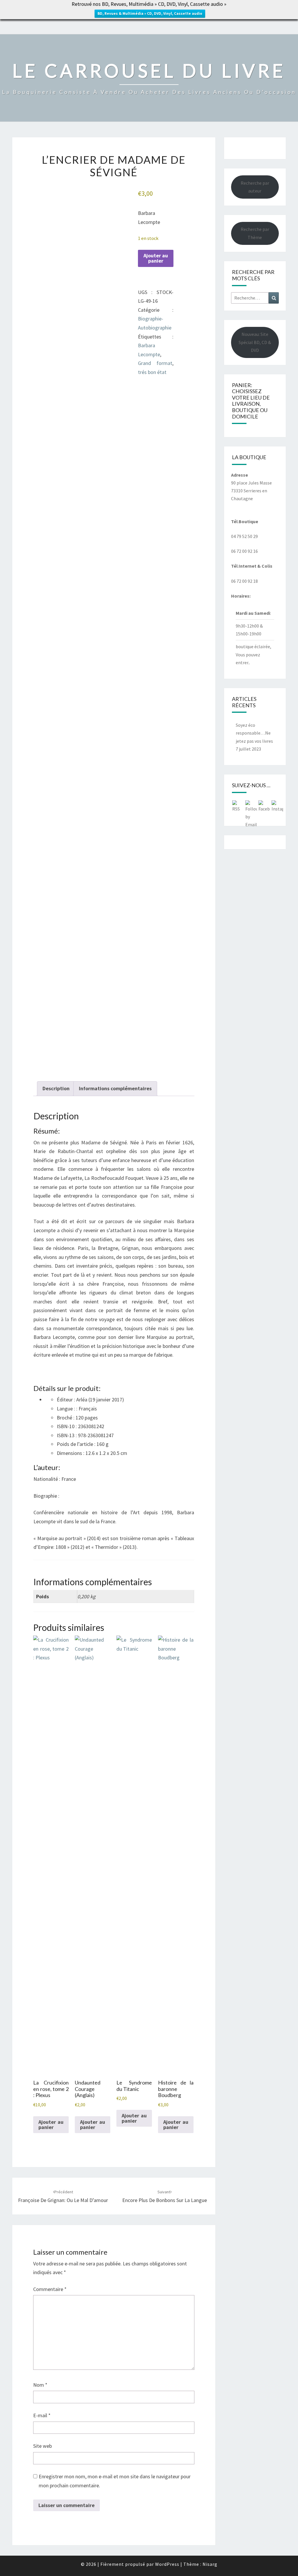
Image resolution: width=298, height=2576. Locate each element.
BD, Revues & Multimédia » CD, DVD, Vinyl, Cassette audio (150, 14)
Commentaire (50, 2289)
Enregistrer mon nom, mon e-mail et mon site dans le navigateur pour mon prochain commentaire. (115, 2481)
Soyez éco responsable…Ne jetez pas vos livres (254, 733)
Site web (42, 2446)
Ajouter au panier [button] (51, 2125)
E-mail (42, 2415)
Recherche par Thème (255, 233)
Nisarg (210, 2564)
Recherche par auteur (255, 187)
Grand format (155, 363)
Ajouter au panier (156, 258)
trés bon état (152, 372)
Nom (40, 2385)
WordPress (167, 2564)
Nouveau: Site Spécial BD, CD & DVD (255, 342)
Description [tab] (56, 1088)
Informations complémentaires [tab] (115, 1088)
